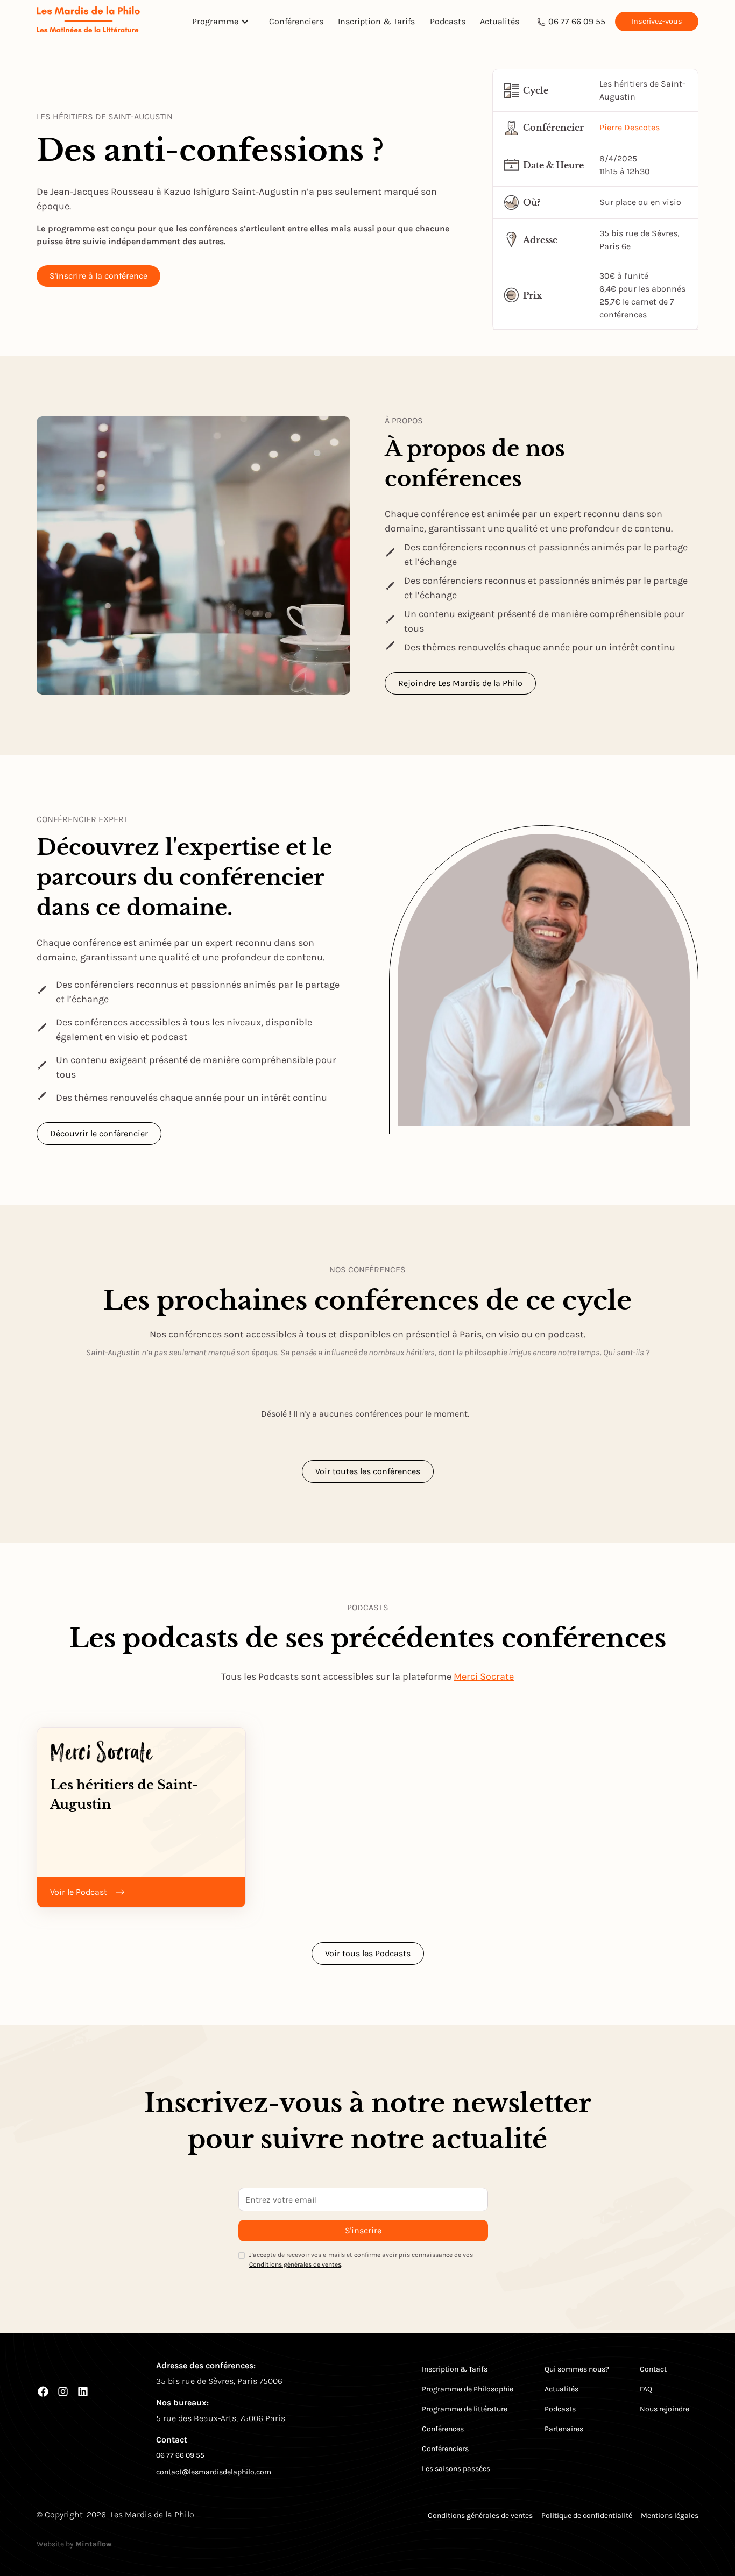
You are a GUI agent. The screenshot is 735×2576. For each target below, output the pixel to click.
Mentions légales (670, 2515)
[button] (223, 22)
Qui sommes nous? (577, 2369)
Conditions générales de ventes (295, 2264)
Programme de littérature (465, 2409)
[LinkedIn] (83, 2391)
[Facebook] (43, 2391)
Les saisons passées (456, 2469)
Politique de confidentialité (587, 2515)
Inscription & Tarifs (376, 21)
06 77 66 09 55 (577, 21)
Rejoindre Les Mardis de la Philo (460, 683)
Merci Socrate (484, 1676)
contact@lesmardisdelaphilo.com (214, 2472)
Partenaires (564, 2429)
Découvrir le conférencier (99, 1133)
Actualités (500, 21)
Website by (74, 2544)
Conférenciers (296, 21)
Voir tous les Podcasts (368, 1953)
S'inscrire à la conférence (98, 276)
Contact (653, 2369)
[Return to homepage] (88, 21)
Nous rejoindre (665, 2409)
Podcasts (448, 21)
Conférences (443, 2429)
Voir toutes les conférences (368, 1471)
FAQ (646, 2389)
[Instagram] (63, 2391)
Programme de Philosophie (468, 2389)
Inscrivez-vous (657, 21)
